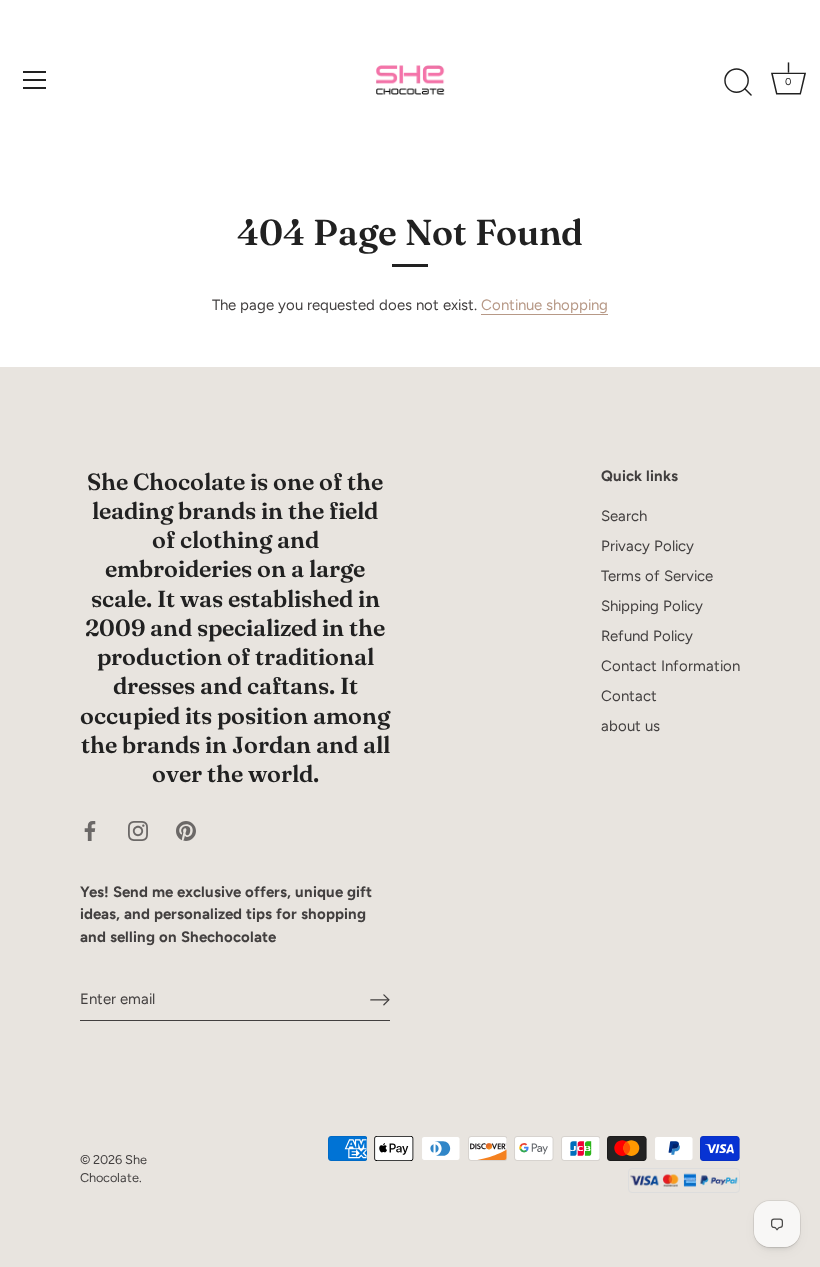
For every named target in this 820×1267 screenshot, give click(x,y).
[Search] (738, 83)
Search (624, 516)
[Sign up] (380, 1000)
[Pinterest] (186, 829)
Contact (629, 696)
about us (630, 726)
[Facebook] (90, 829)
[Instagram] (138, 829)
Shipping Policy (652, 606)
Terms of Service (657, 576)
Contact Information (670, 666)
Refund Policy (647, 636)
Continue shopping (544, 305)
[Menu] (35, 80)
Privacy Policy (647, 546)
